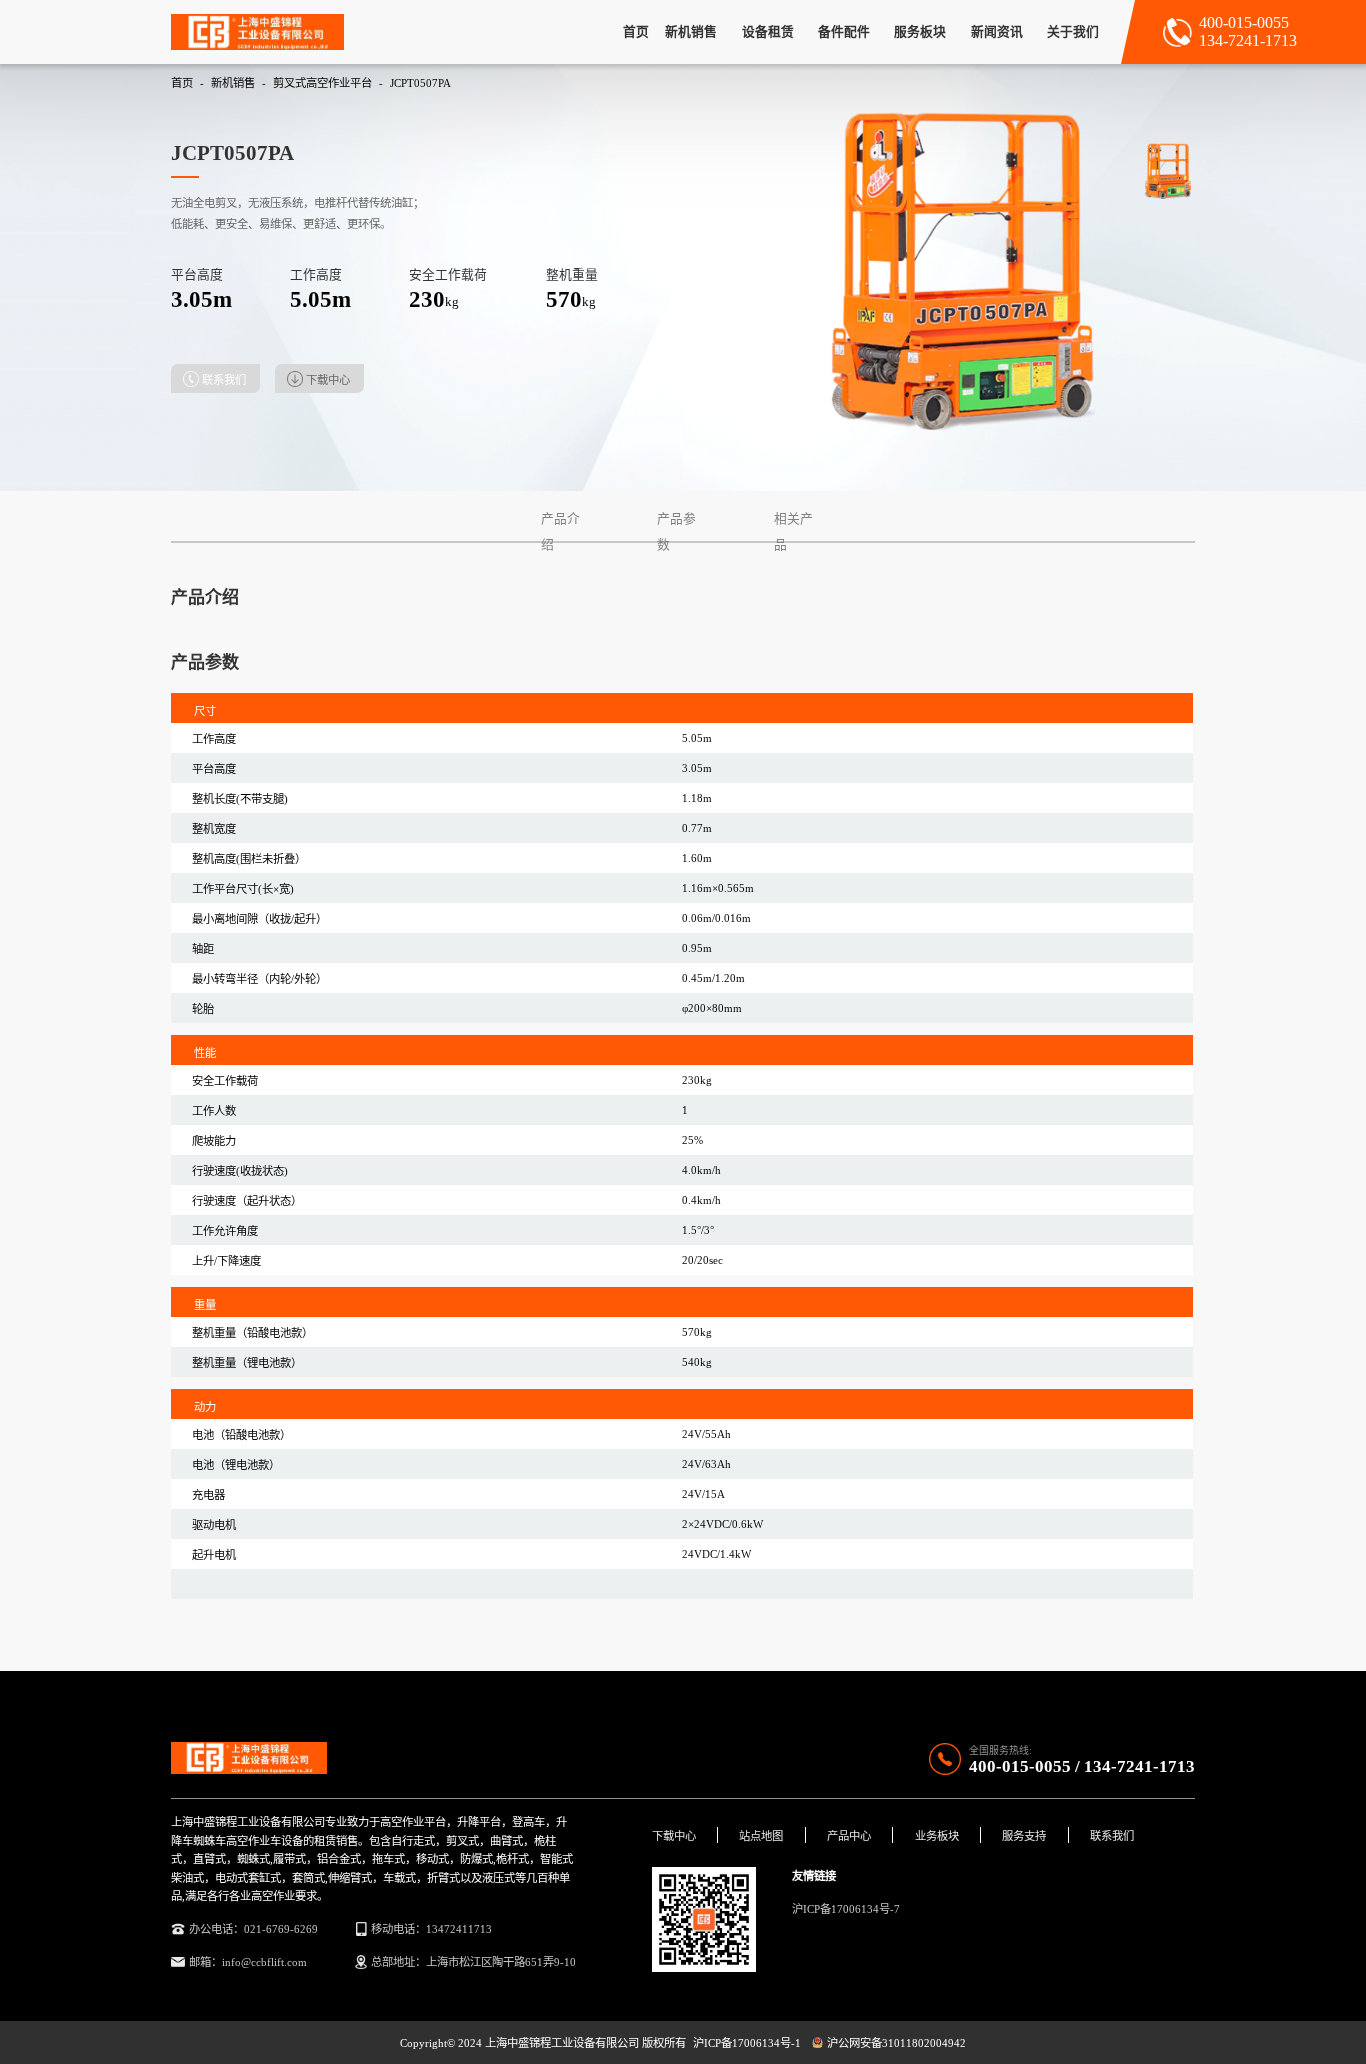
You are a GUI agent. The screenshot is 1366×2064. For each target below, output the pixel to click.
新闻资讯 (997, 32)
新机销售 (691, 32)
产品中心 (849, 1836)
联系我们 (224, 380)
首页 (636, 32)
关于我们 (1073, 32)
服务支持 (1024, 1836)
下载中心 (674, 1836)
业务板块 (937, 1836)
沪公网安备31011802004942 (896, 2043)
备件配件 (844, 32)
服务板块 (920, 32)
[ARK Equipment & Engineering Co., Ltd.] (257, 32)
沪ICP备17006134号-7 (846, 1909)
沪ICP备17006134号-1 (747, 2043)
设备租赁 (768, 32)
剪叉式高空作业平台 (322, 83)
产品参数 (676, 518)
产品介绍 (560, 518)
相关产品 (793, 518)
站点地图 (761, 1836)
